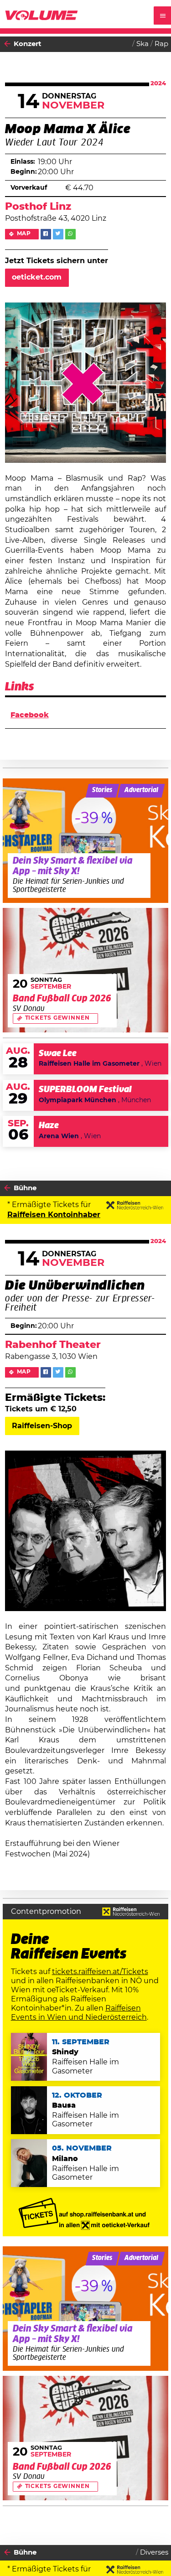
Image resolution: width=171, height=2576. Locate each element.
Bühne (25, 1188)
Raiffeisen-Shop (42, 1426)
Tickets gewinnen (57, 1018)
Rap (161, 44)
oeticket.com (37, 277)
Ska (142, 44)
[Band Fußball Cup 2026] (86, 970)
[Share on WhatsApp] (70, 234)
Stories (102, 790)
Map (24, 234)
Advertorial (141, 790)
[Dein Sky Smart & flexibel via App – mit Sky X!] (86, 841)
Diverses (154, 2553)
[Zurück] (7, 44)
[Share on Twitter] (58, 234)
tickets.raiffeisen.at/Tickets (100, 1972)
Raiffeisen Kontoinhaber (54, 1215)
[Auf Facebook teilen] (46, 234)
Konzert (28, 44)
